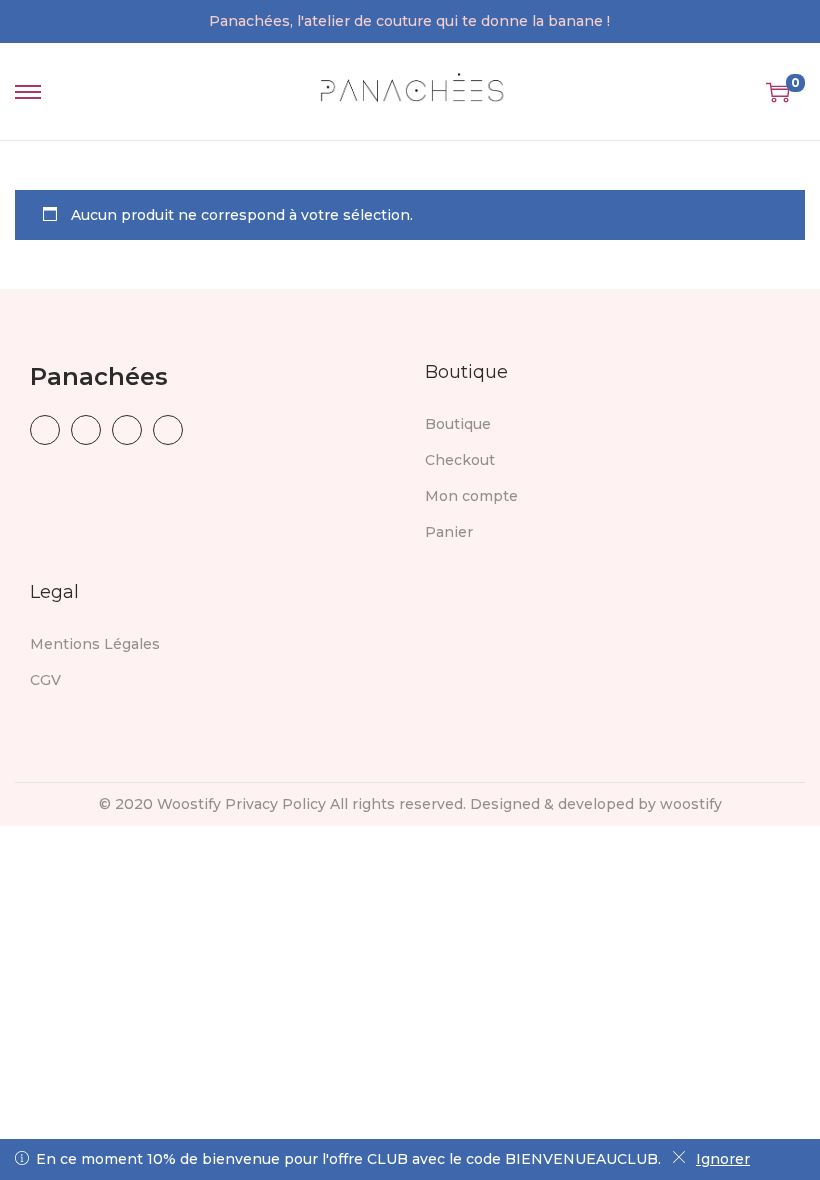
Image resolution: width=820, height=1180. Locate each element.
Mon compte (471, 496)
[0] (778, 92)
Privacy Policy (275, 804)
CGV (45, 680)
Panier (449, 532)
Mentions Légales (95, 644)
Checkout (460, 460)
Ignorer (723, 1159)
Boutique (458, 424)
